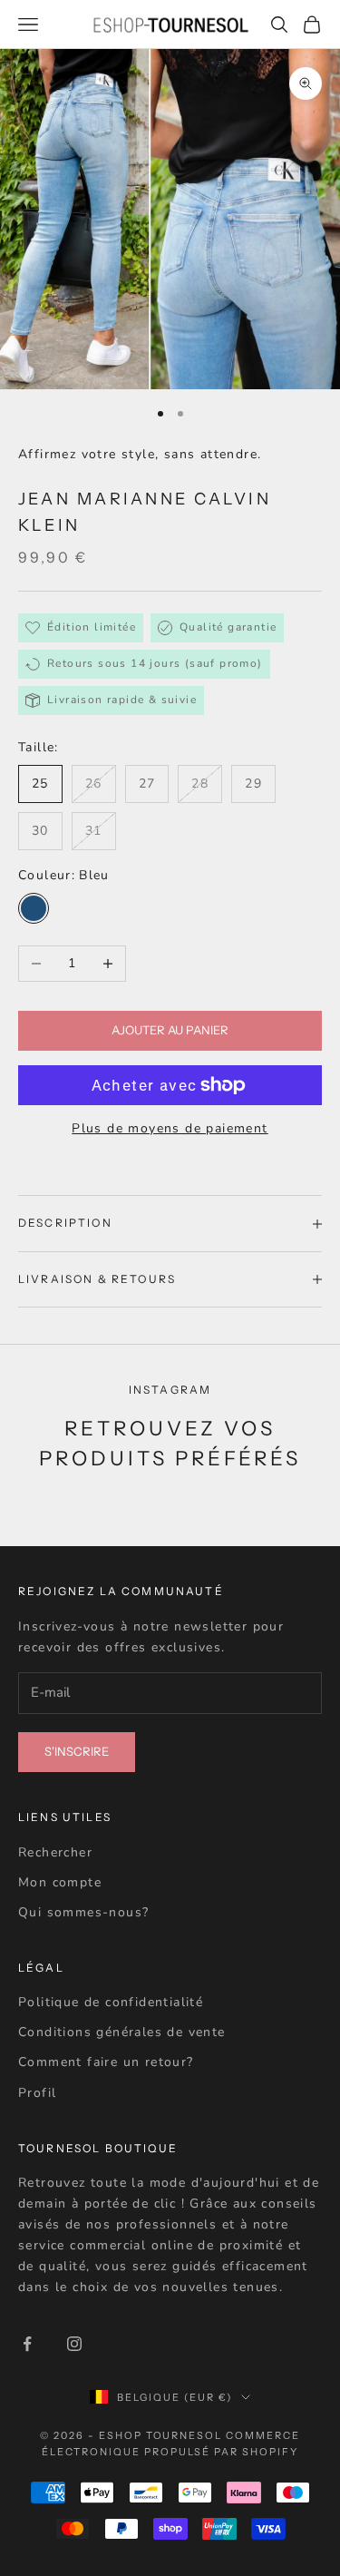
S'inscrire (77, 1751)
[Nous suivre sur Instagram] (74, 2344)
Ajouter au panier (170, 1030)
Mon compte (60, 1882)
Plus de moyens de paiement (170, 1128)
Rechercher (55, 1852)
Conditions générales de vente (122, 2032)
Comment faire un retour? (106, 2062)
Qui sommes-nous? (83, 1912)
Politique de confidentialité (111, 2002)
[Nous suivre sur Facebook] (27, 2344)
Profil (37, 2093)
